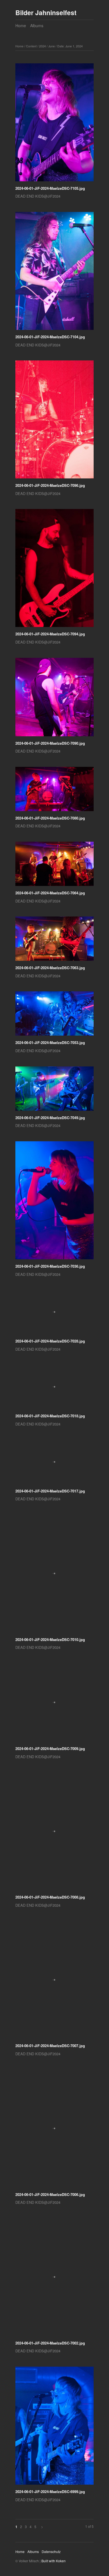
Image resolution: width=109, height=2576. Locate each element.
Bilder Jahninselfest (46, 12)
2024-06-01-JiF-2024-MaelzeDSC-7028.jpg (50, 1341)
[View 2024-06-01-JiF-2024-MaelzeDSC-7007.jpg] (54, 1982)
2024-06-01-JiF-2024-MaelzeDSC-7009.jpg (50, 1748)
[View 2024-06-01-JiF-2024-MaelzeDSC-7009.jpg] (54, 1704)
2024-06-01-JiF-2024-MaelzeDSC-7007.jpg (50, 2046)
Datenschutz (51, 2551)
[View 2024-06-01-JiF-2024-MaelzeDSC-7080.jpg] (54, 791)
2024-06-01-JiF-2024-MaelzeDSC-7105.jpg (50, 188)
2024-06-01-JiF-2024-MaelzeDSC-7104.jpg (50, 337)
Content (31, 46)
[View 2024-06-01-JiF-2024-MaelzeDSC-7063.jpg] (54, 941)
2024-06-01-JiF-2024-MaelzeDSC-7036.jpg (50, 1266)
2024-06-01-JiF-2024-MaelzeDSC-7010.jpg (50, 1639)
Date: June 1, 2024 (70, 46)
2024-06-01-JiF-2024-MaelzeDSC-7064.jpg (50, 893)
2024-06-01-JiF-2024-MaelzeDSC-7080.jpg (50, 818)
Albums (37, 26)
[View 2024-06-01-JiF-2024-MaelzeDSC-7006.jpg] (54, 2131)
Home (21, 26)
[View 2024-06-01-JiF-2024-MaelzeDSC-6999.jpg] (54, 2428)
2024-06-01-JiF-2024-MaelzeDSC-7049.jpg (50, 1118)
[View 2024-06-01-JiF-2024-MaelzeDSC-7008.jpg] (54, 1833)
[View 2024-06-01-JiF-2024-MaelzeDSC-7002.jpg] (54, 2279)
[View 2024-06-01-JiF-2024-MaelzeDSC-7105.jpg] (54, 124)
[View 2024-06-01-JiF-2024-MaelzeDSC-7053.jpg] (54, 1015)
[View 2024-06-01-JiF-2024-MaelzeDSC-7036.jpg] (54, 1202)
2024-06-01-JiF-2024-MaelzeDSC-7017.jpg (50, 1491)
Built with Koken (54, 2561)
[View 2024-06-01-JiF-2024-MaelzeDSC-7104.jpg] (54, 273)
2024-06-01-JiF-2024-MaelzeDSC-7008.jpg (50, 1897)
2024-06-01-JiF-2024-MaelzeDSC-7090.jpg (50, 743)
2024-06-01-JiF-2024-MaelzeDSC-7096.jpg (50, 485)
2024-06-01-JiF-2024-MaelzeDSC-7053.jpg (50, 1042)
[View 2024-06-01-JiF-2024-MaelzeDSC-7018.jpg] (54, 1389)
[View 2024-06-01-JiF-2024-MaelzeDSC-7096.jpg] (54, 421)
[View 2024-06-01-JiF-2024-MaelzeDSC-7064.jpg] (54, 866)
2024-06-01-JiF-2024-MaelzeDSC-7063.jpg (50, 968)
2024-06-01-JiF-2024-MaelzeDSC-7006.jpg (50, 2194)
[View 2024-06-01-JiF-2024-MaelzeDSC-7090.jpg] (54, 699)
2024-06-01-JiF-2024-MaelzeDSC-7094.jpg (50, 634)
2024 (42, 46)
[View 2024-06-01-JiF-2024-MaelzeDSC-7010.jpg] (54, 1576)
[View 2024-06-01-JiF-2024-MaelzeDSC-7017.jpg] (54, 1464)
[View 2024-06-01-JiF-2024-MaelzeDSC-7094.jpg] (54, 570)
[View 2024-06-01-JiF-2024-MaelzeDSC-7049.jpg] (54, 1091)
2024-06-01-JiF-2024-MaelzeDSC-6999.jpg (50, 2491)
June (52, 46)
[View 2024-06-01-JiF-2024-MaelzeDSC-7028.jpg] (54, 1314)
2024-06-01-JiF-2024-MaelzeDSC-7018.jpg (50, 1416)
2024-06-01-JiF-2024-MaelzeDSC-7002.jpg (50, 2343)
